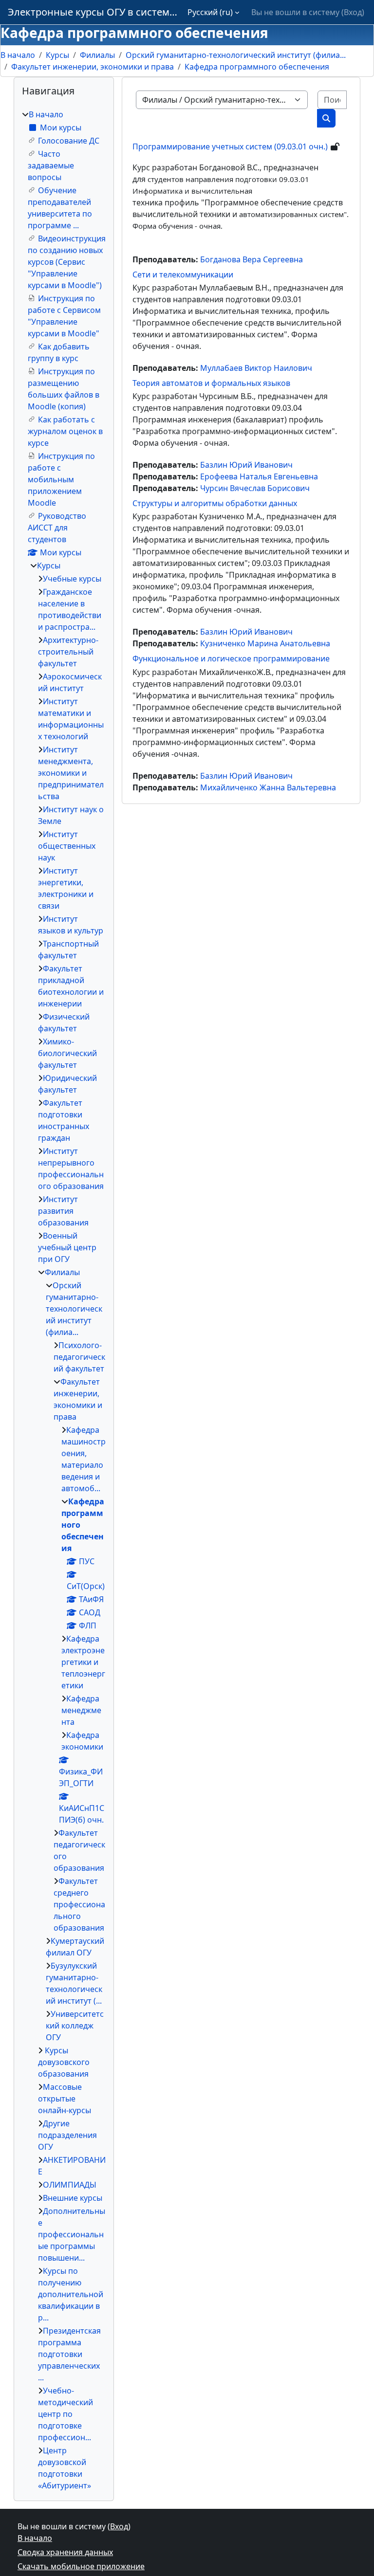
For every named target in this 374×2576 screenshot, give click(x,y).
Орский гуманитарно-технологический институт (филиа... (236, 55)
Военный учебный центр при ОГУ (67, 1247)
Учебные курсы (72, 579)
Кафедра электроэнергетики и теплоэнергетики (83, 1662)
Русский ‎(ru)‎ (210, 12)
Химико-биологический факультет (67, 1053)
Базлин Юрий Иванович (246, 465)
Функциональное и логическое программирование (231, 658)
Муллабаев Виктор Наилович (256, 368)
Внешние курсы (73, 2198)
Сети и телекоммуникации (183, 274)
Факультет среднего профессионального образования (79, 1904)
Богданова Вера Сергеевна (252, 259)
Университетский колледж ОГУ (75, 2026)
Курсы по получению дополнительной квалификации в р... (71, 2294)
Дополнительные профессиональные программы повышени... (72, 2234)
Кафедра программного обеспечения (257, 67)
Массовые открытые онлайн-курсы (65, 2099)
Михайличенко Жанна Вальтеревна (268, 787)
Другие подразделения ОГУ (67, 2135)
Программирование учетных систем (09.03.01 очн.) (230, 146)
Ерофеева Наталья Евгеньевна (259, 476)
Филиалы (97, 55)
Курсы (57, 55)
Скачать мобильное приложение (81, 2566)
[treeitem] (64, 1300)
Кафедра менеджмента (81, 1710)
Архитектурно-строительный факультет (68, 652)
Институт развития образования (63, 1211)
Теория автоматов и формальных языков (211, 383)
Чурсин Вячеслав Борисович (255, 488)
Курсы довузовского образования (64, 2062)
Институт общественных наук (67, 846)
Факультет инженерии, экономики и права (93, 67)
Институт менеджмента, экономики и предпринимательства (71, 773)
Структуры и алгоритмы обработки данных (215, 503)
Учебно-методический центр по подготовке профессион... (65, 2414)
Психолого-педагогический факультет (79, 1357)
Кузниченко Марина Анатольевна (265, 643)
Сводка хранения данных (65, 2552)
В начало (18, 55)
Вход (353, 12)
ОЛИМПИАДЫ (70, 2185)
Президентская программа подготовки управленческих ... (69, 2354)
